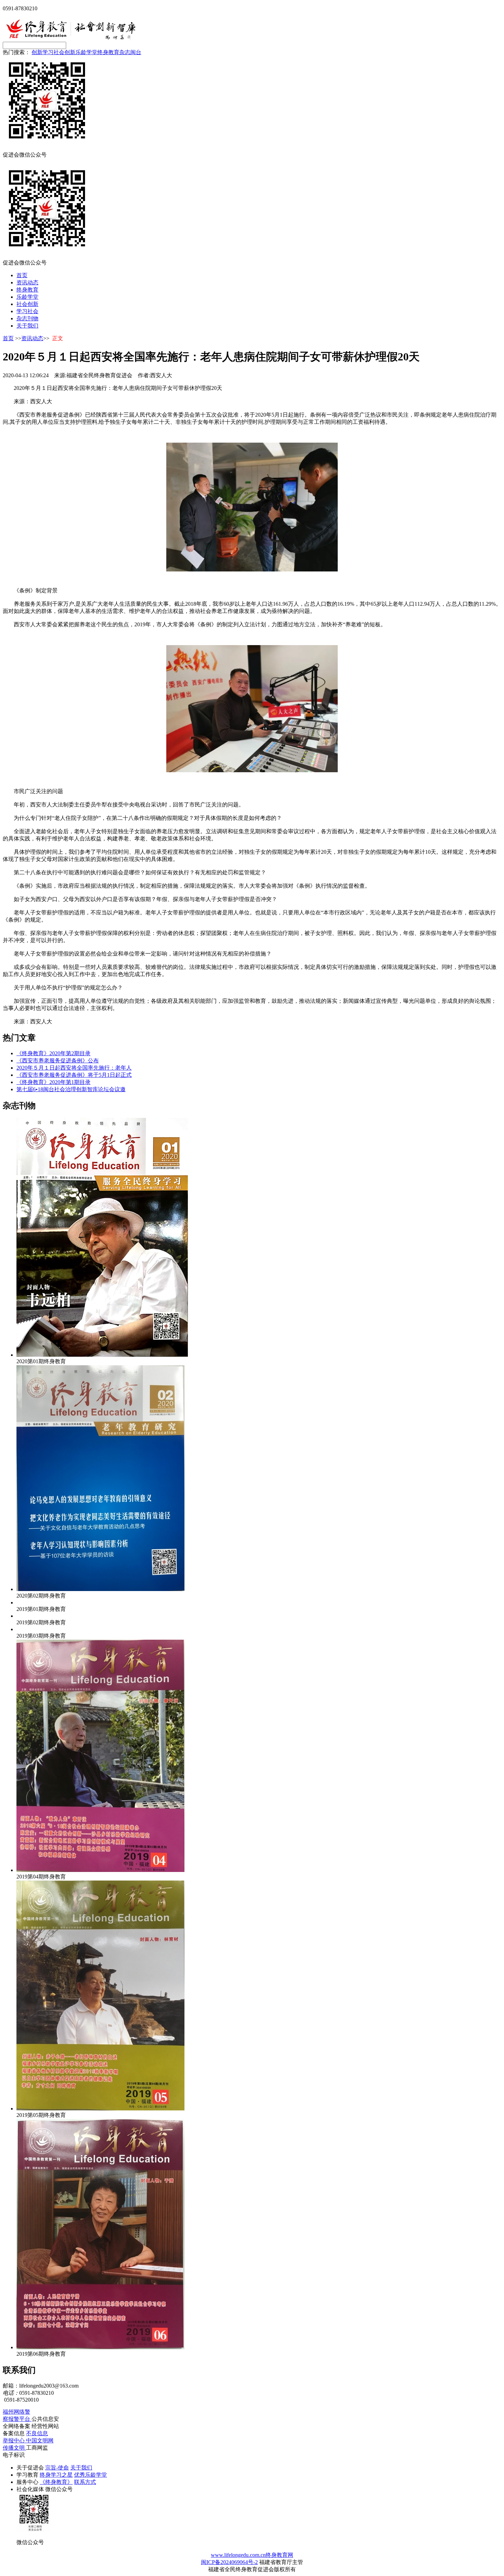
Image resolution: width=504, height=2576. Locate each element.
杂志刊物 (27, 318)
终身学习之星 (56, 2475)
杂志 (125, 52)
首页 (22, 275)
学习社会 (27, 311)
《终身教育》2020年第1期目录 (53, 1082)
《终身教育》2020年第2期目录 (53, 1053)
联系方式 (85, 2482)
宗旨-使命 (57, 2468)
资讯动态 (27, 282)
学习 (48, 52)
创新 (37, 52)
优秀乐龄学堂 (91, 2475)
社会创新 (64, 52)
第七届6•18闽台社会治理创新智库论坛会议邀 (71, 1089)
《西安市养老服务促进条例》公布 (58, 1061)
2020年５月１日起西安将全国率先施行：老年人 (74, 1068)
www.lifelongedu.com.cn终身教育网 (252, 2555)
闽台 (136, 52)
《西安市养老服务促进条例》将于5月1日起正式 (74, 1075)
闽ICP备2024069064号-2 (229, 2562)
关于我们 (27, 326)
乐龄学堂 (86, 52)
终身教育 (108, 52)
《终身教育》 (56, 2482)
